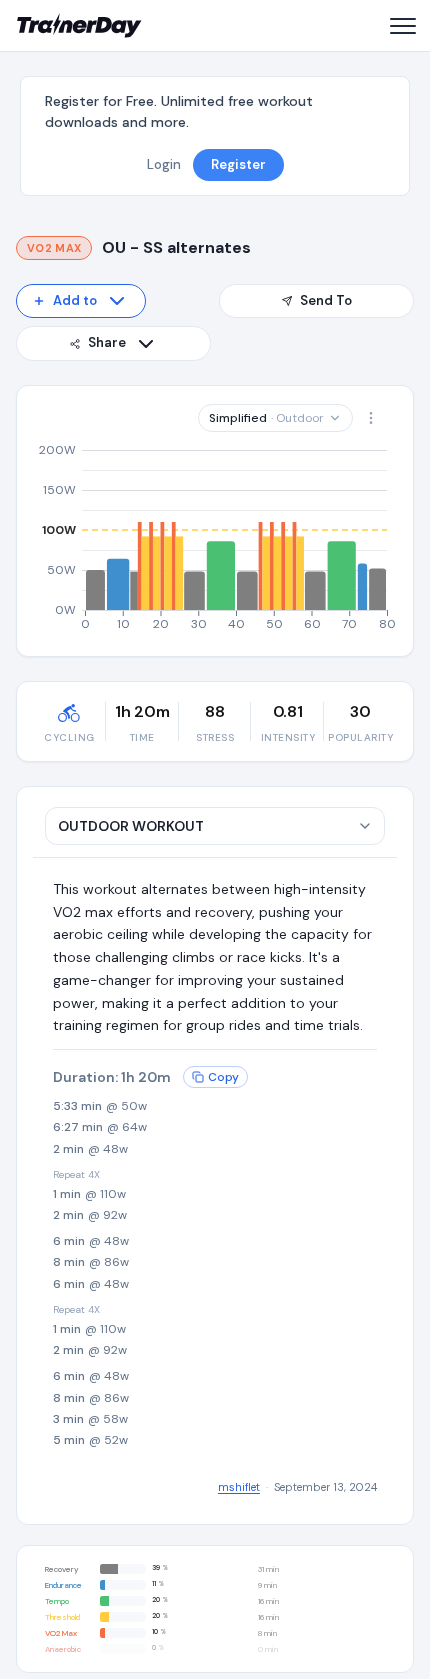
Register (238, 164)
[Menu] (402, 26)
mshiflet (239, 1487)
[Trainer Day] (79, 26)
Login (164, 164)
